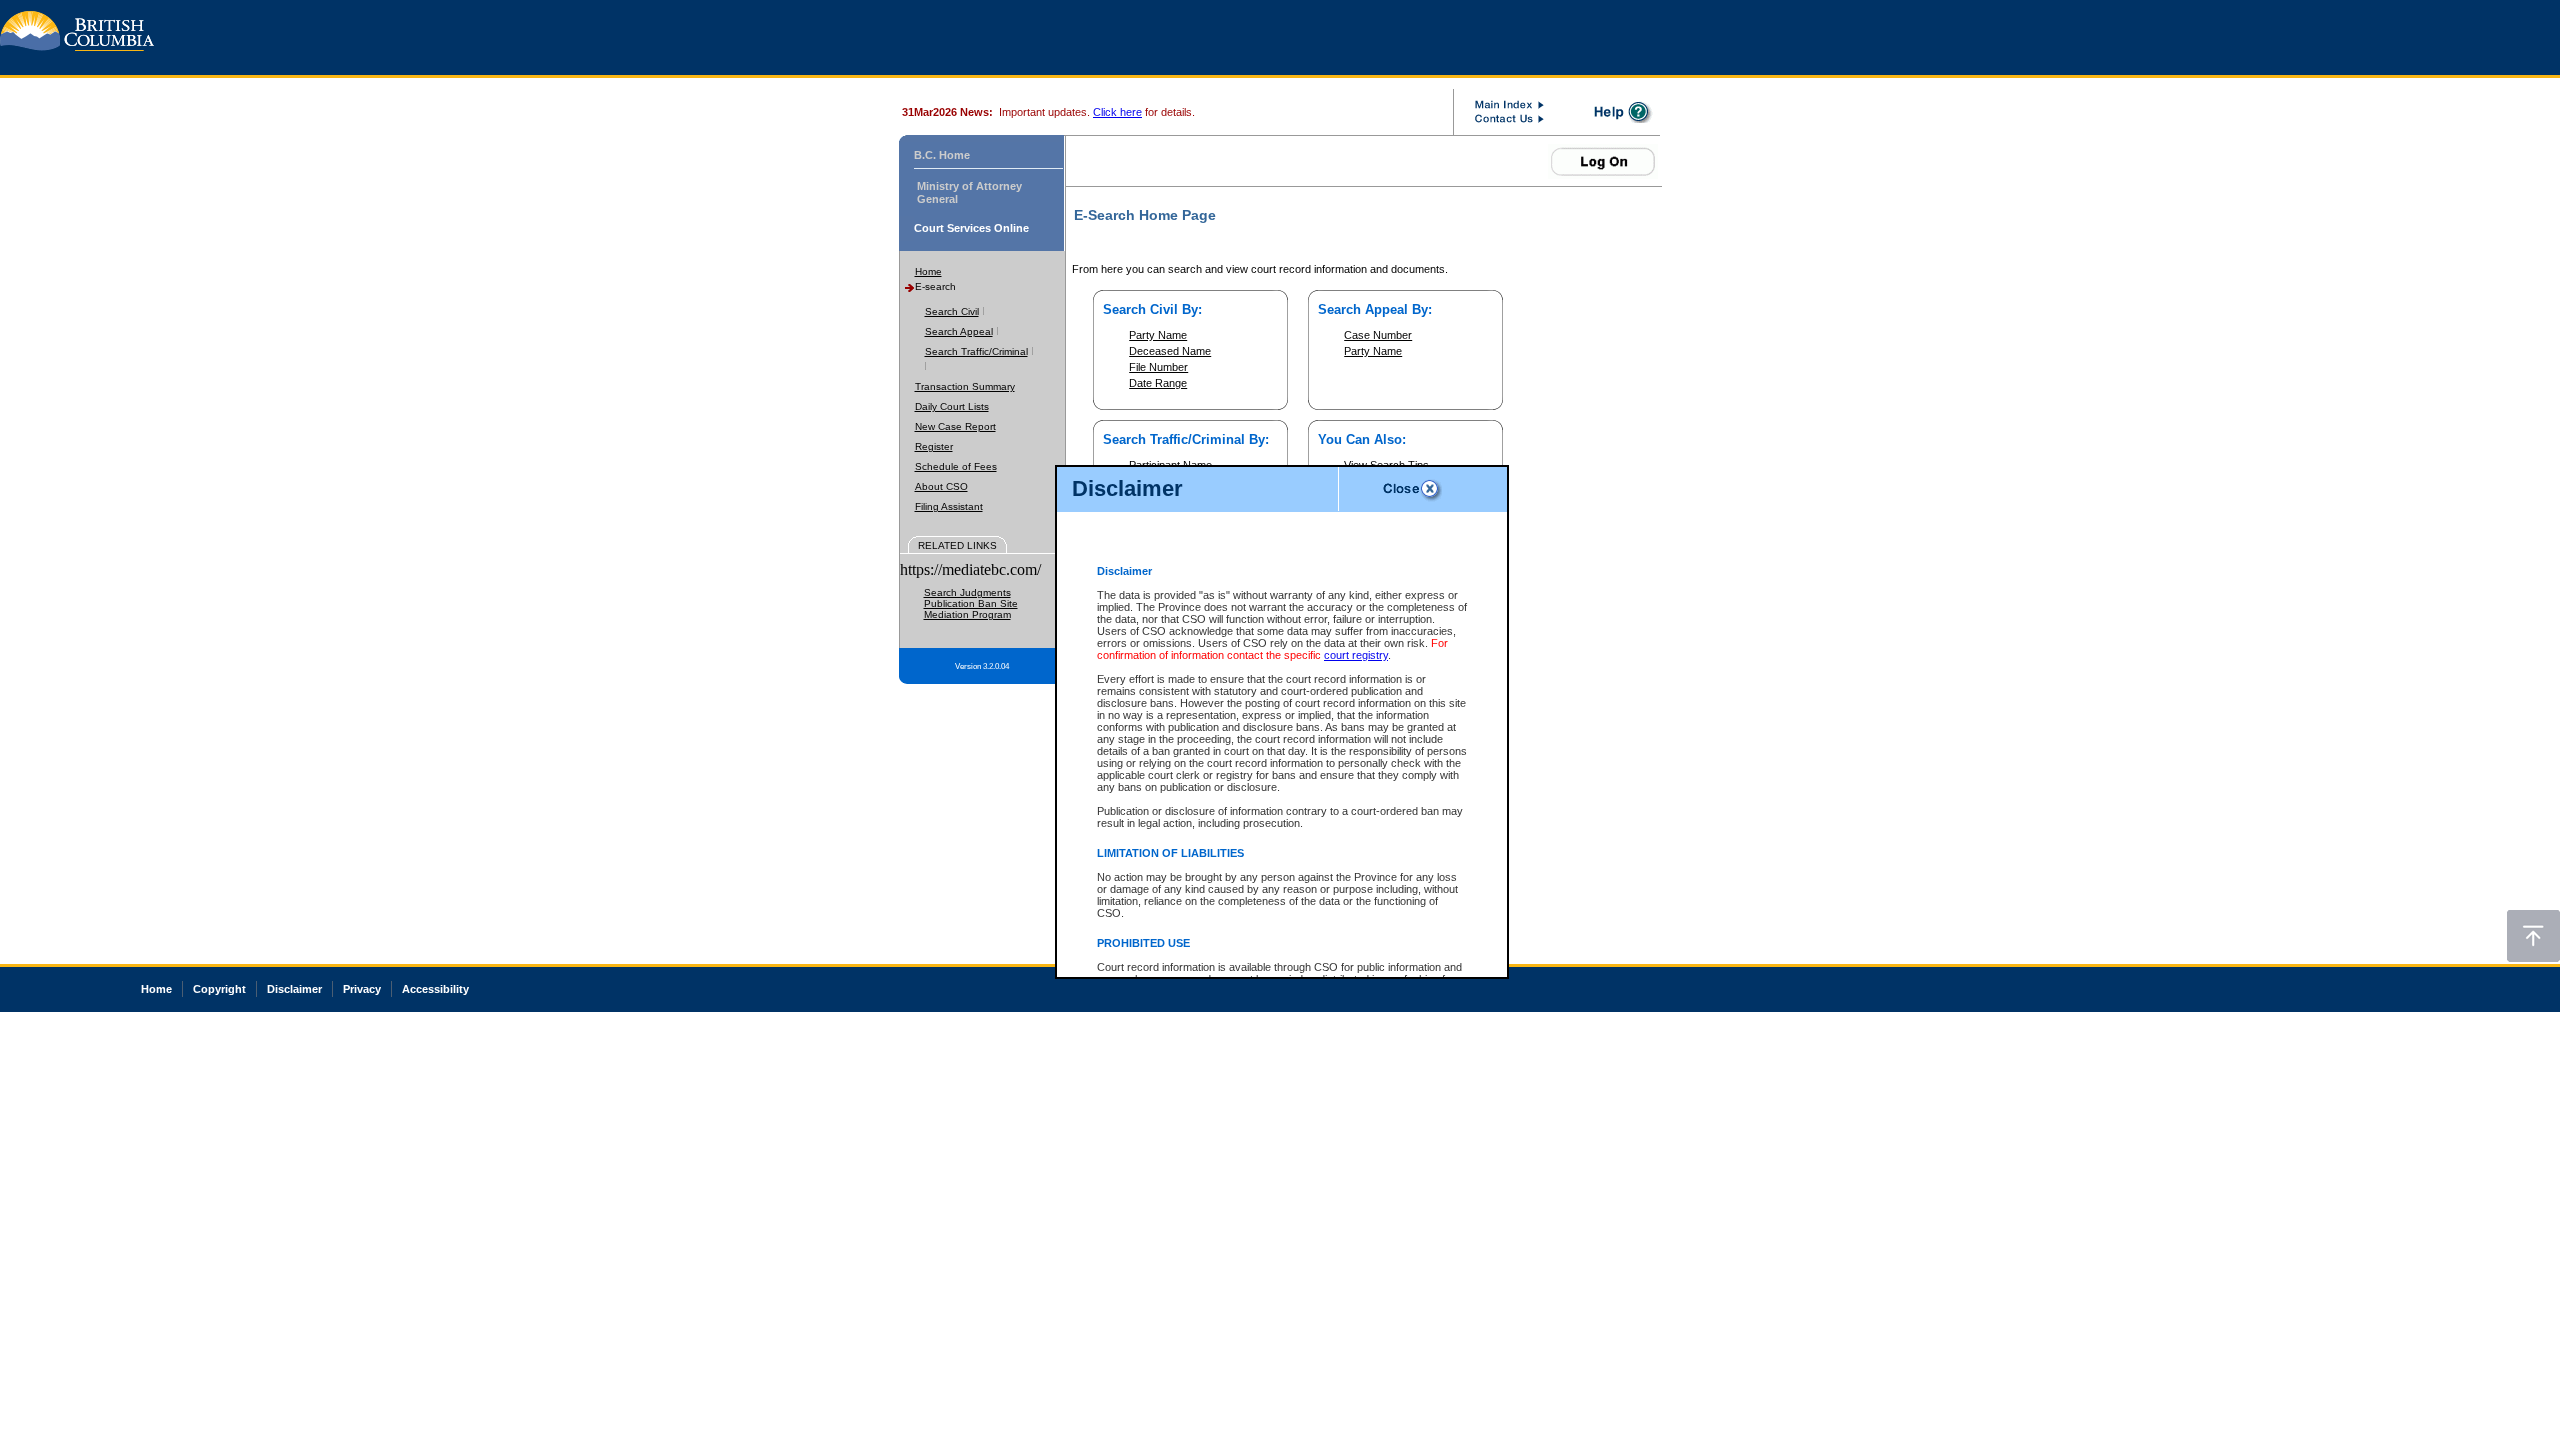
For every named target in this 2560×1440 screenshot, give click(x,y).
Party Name (1158, 335)
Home (928, 271)
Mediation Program (967, 614)
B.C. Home (942, 155)
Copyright (219, 989)
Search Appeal (959, 331)
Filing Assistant (949, 506)
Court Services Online (971, 228)
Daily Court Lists (952, 406)
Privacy (362, 989)
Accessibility (435, 989)
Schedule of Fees (956, 466)
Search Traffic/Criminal (976, 351)
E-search (935, 286)
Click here (1117, 112)
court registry (1356, 655)
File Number (1158, 367)
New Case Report (955, 426)
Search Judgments (967, 592)
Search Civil (952, 311)
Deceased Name (1170, 351)
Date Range (1158, 383)
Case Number (1378, 335)
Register (934, 446)
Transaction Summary (965, 386)
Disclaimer (294, 989)
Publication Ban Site (971, 603)
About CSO (941, 486)
